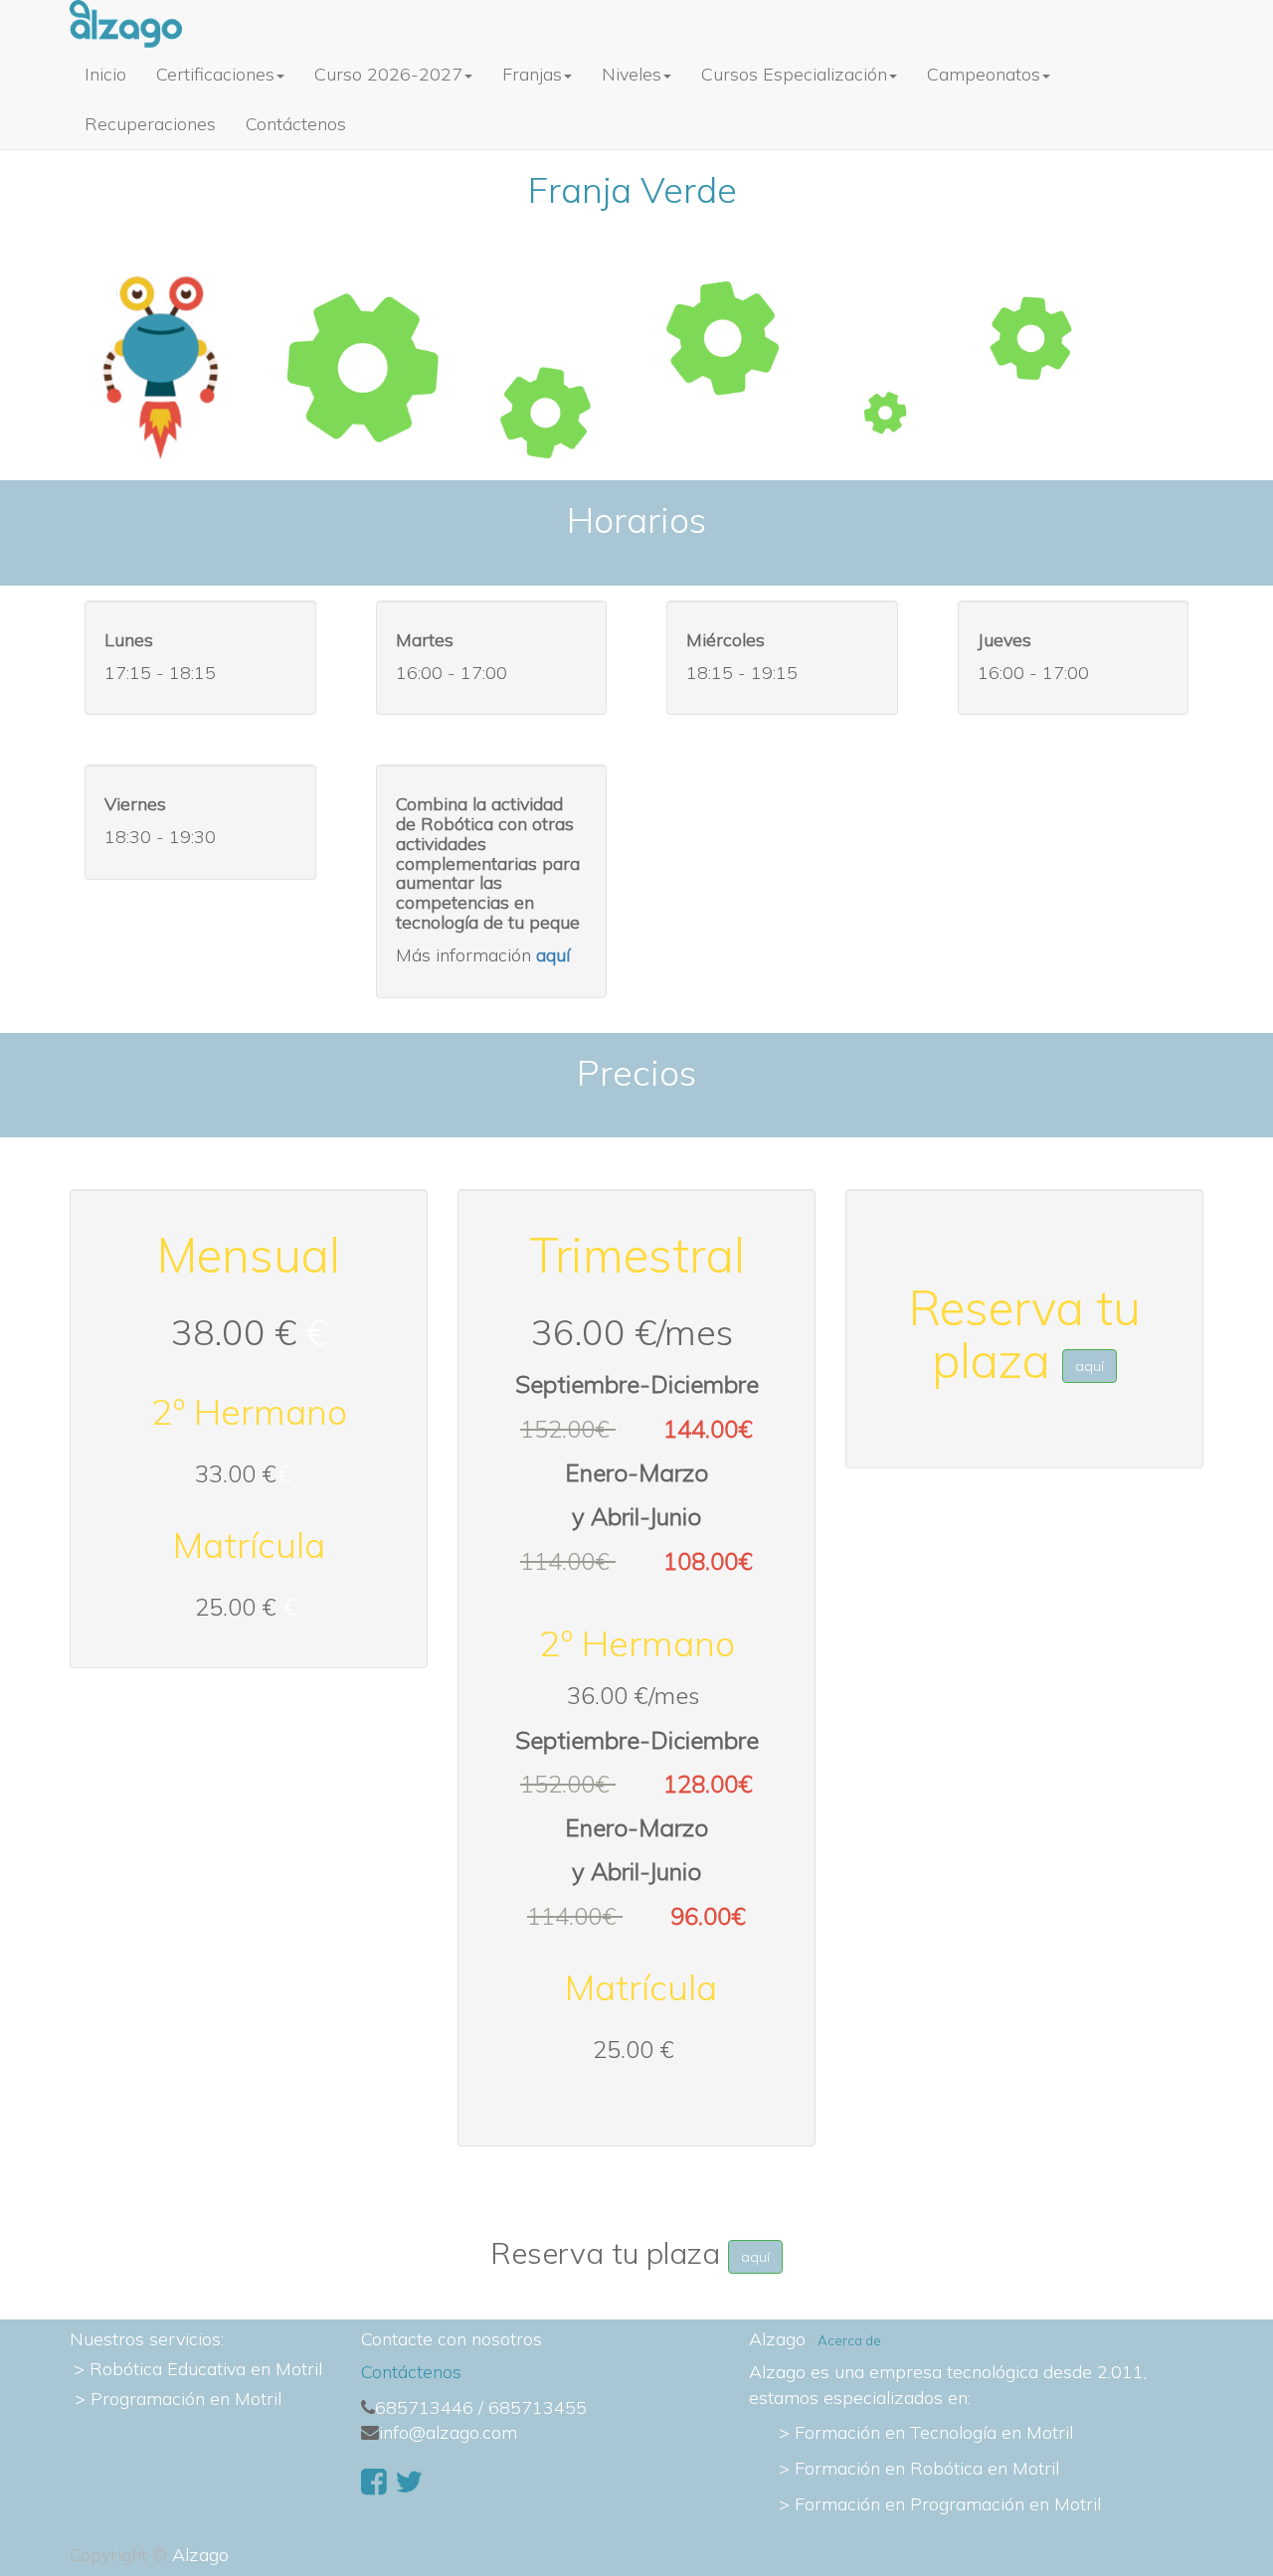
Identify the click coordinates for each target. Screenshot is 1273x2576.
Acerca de (849, 2340)
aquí (1090, 1366)
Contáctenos (411, 2372)
